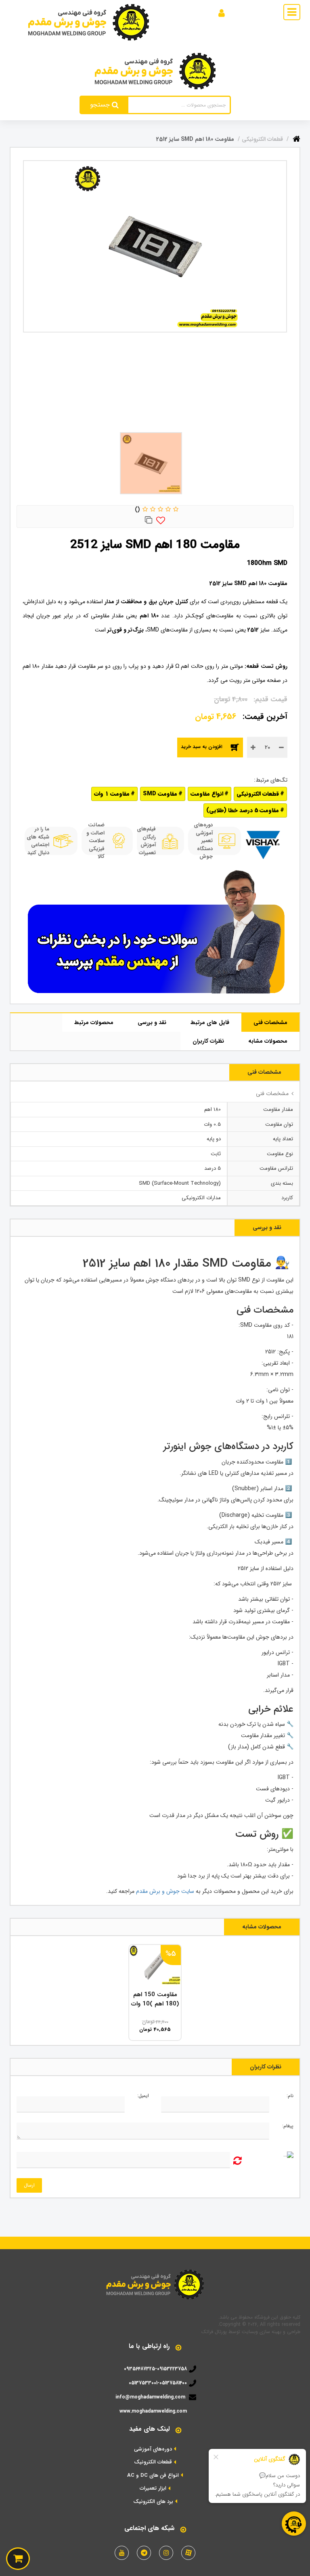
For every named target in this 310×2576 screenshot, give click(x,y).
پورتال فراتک (214, 2332)
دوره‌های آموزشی (153, 2449)
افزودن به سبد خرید (202, 747)
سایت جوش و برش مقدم (164, 1891)
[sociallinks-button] (188, 2553)
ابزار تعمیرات (153, 2488)
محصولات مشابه (268, 1041)
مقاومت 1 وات (112, 794)
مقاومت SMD (160, 794)
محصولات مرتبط (94, 1022)
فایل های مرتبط (210, 1022)
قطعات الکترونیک (153, 2462)
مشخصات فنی (270, 1022)
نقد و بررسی (152, 1022)
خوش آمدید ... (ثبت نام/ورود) (184, 12)
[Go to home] (296, 137)
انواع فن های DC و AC (153, 2476)
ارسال (29, 2185)
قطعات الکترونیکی (258, 794)
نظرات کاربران (208, 1041)
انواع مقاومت (207, 794)
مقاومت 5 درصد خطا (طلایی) (243, 810)
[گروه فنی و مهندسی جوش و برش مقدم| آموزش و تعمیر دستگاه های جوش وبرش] (89, 22)
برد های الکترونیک (153, 2502)
